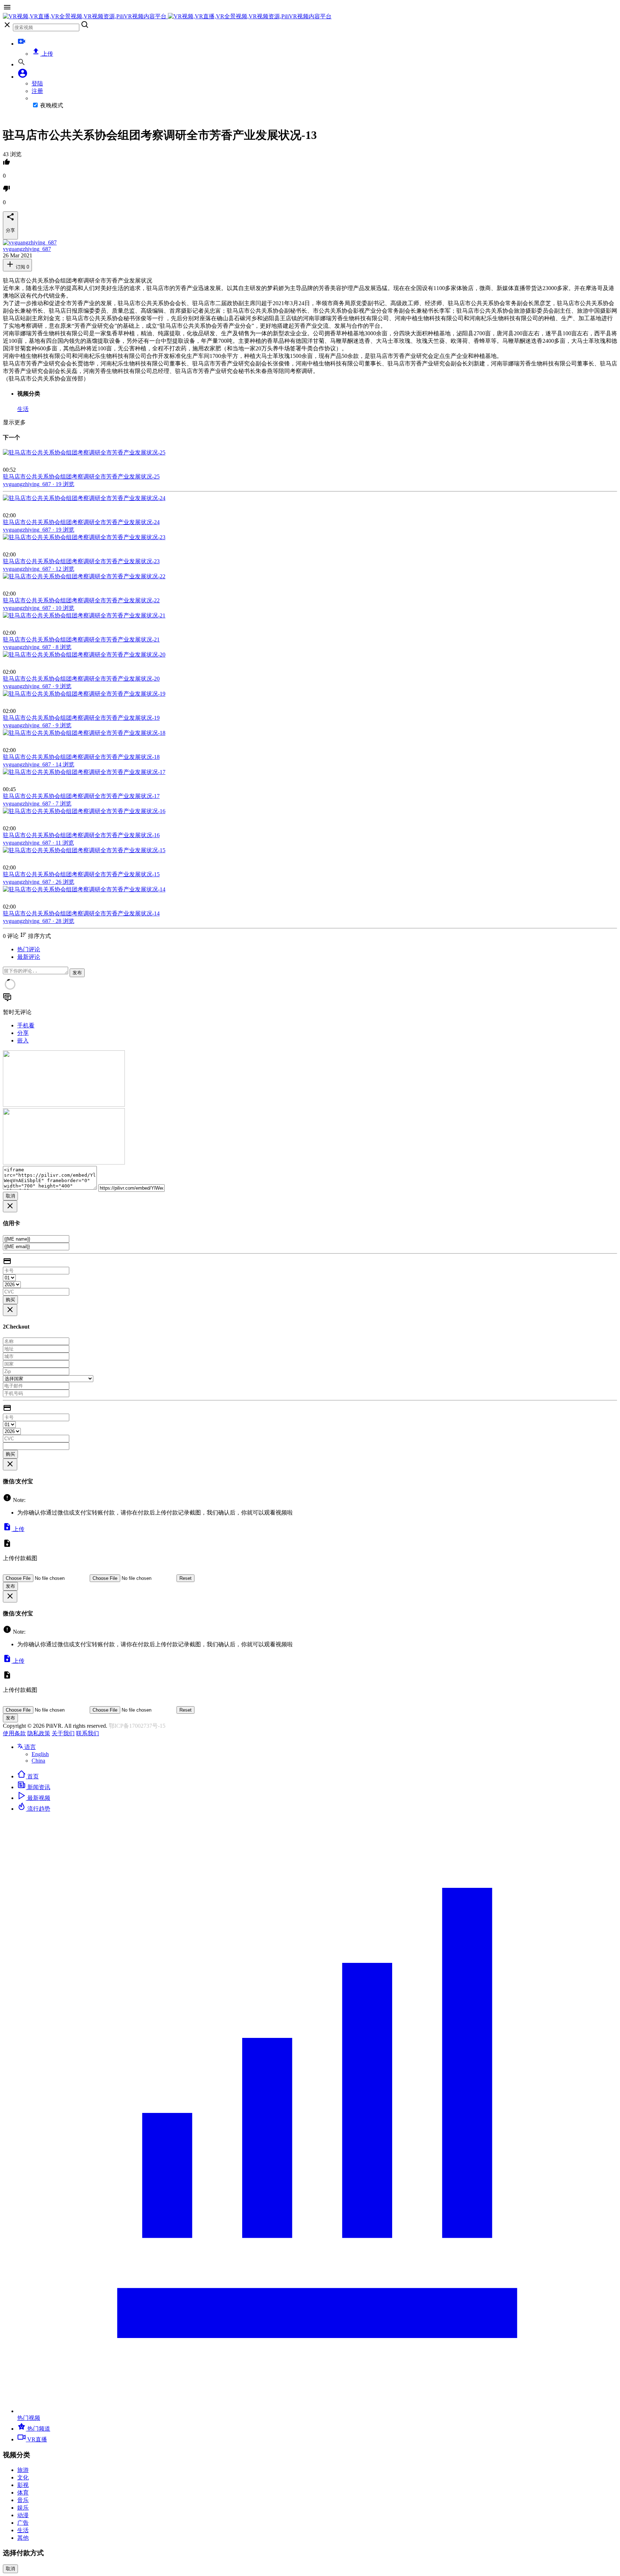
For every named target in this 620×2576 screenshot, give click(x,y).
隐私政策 (39, 1733)
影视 (23, 2485)
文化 (23, 2477)
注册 (37, 91)
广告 (23, 2523)
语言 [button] (29, 1747)
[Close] (10, 1206)
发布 (77, 973)
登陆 (37, 83)
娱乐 (23, 2508)
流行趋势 (38, 1809)
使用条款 (14, 1733)
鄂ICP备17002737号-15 (137, 1726)
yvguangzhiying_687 (27, 249)
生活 (23, 409)
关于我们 (63, 1733)
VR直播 (36, 2439)
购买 (10, 1300)
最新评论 (29, 957)
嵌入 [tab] (23, 1040)
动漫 (23, 2515)
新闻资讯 (38, 1787)
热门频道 (38, 2429)
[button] (23, 77)
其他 (23, 2538)
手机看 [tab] (26, 1025)
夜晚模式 (52, 105)
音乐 (23, 2500)
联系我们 (88, 1733)
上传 (47, 54)
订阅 (22, 267)
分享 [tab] (23, 1033)
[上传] (22, 44)
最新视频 (38, 1798)
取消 (10, 1196)
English (40, 1754)
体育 (23, 2493)
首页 (32, 1776)
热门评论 (29, 949)
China (38, 1761)
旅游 (23, 2470)
